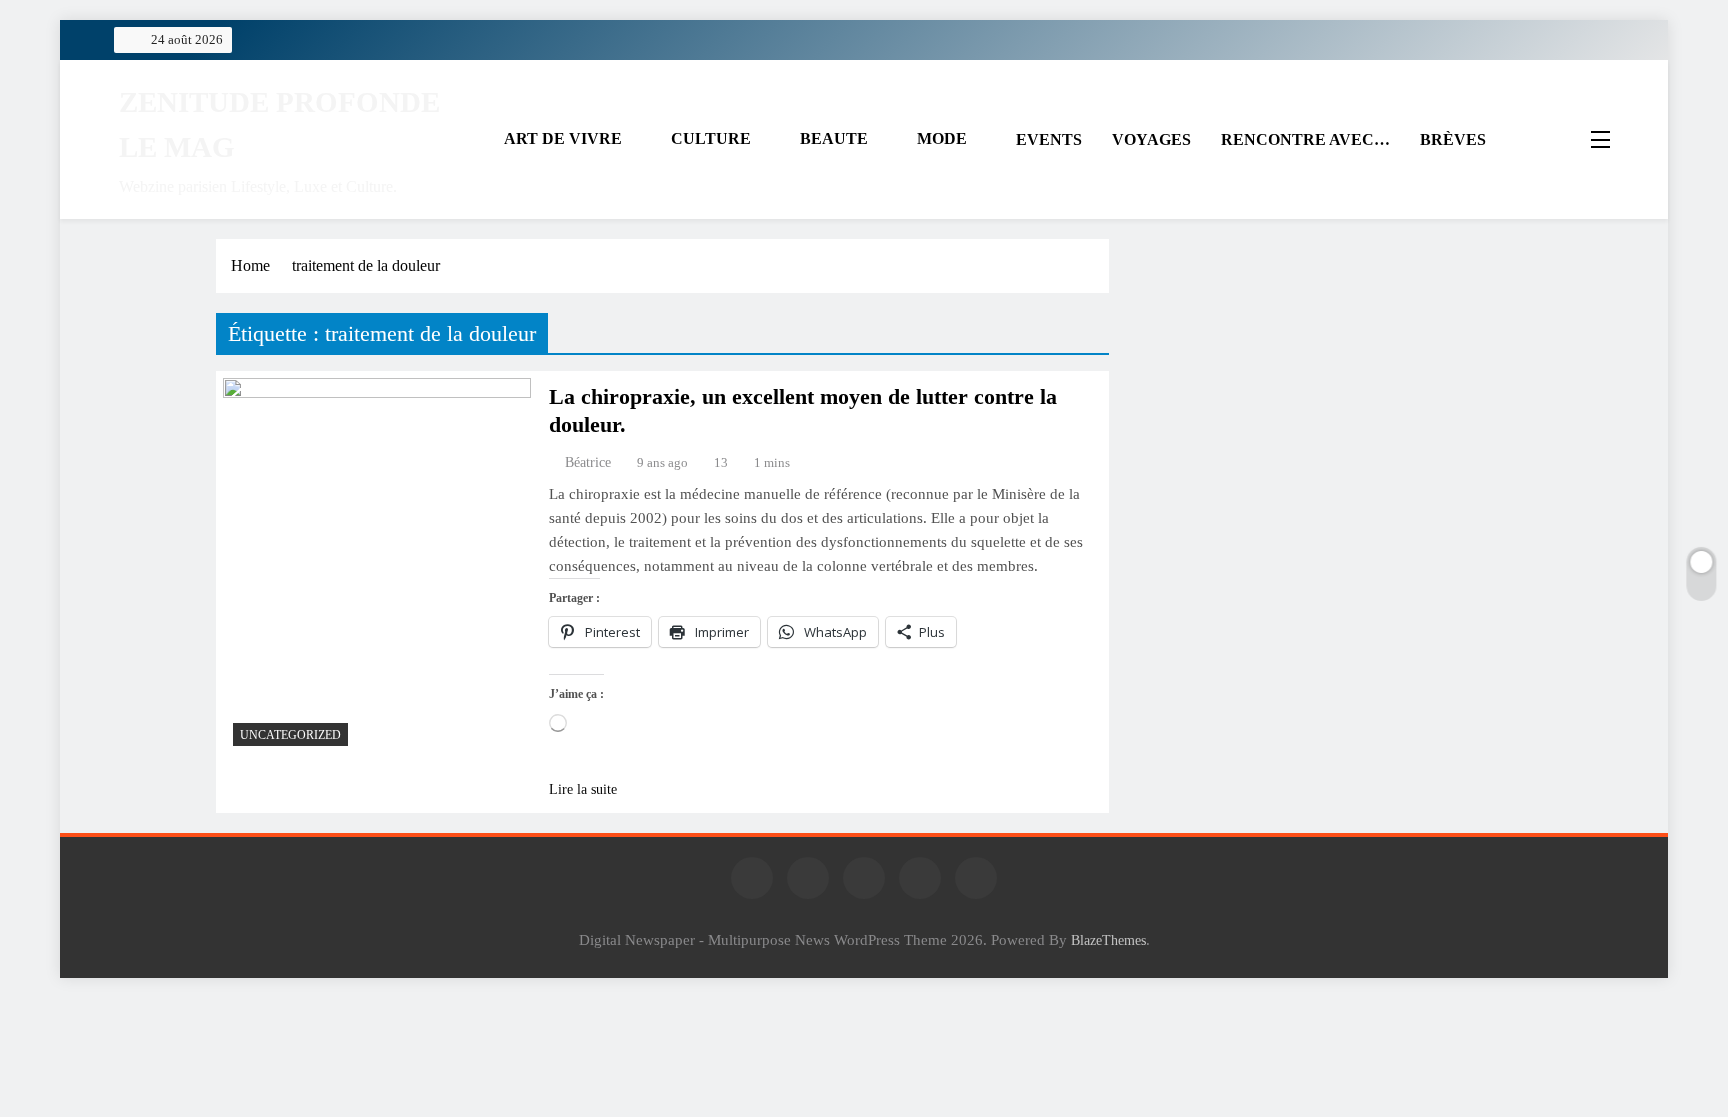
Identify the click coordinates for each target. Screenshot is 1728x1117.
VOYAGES (1151, 139)
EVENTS (1049, 139)
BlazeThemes (1108, 940)
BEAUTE (834, 138)
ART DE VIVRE (563, 138)
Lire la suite (583, 789)
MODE (942, 138)
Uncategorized (290, 735)
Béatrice (588, 462)
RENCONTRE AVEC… (1305, 139)
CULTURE (711, 138)
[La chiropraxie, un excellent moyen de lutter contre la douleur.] (377, 567)
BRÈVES (1453, 139)
